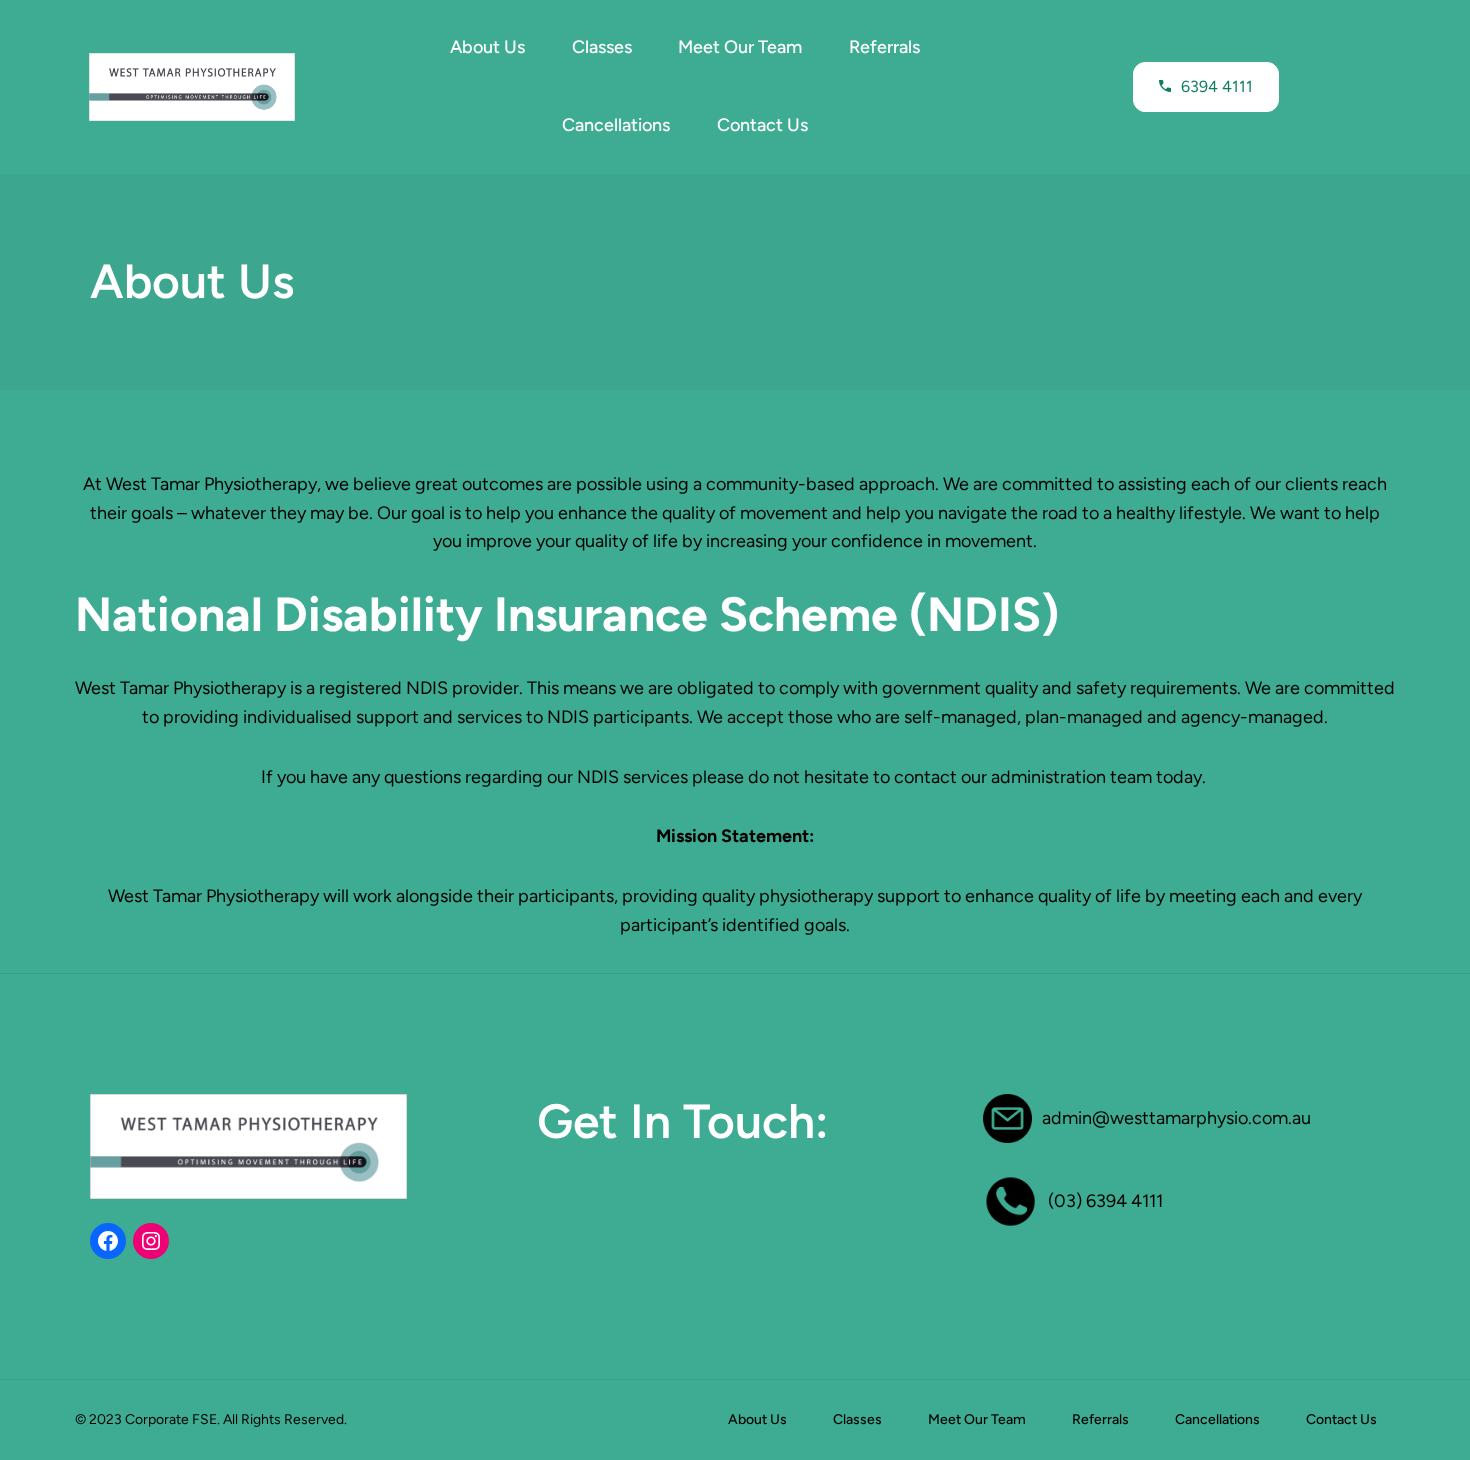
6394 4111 (1217, 86)
